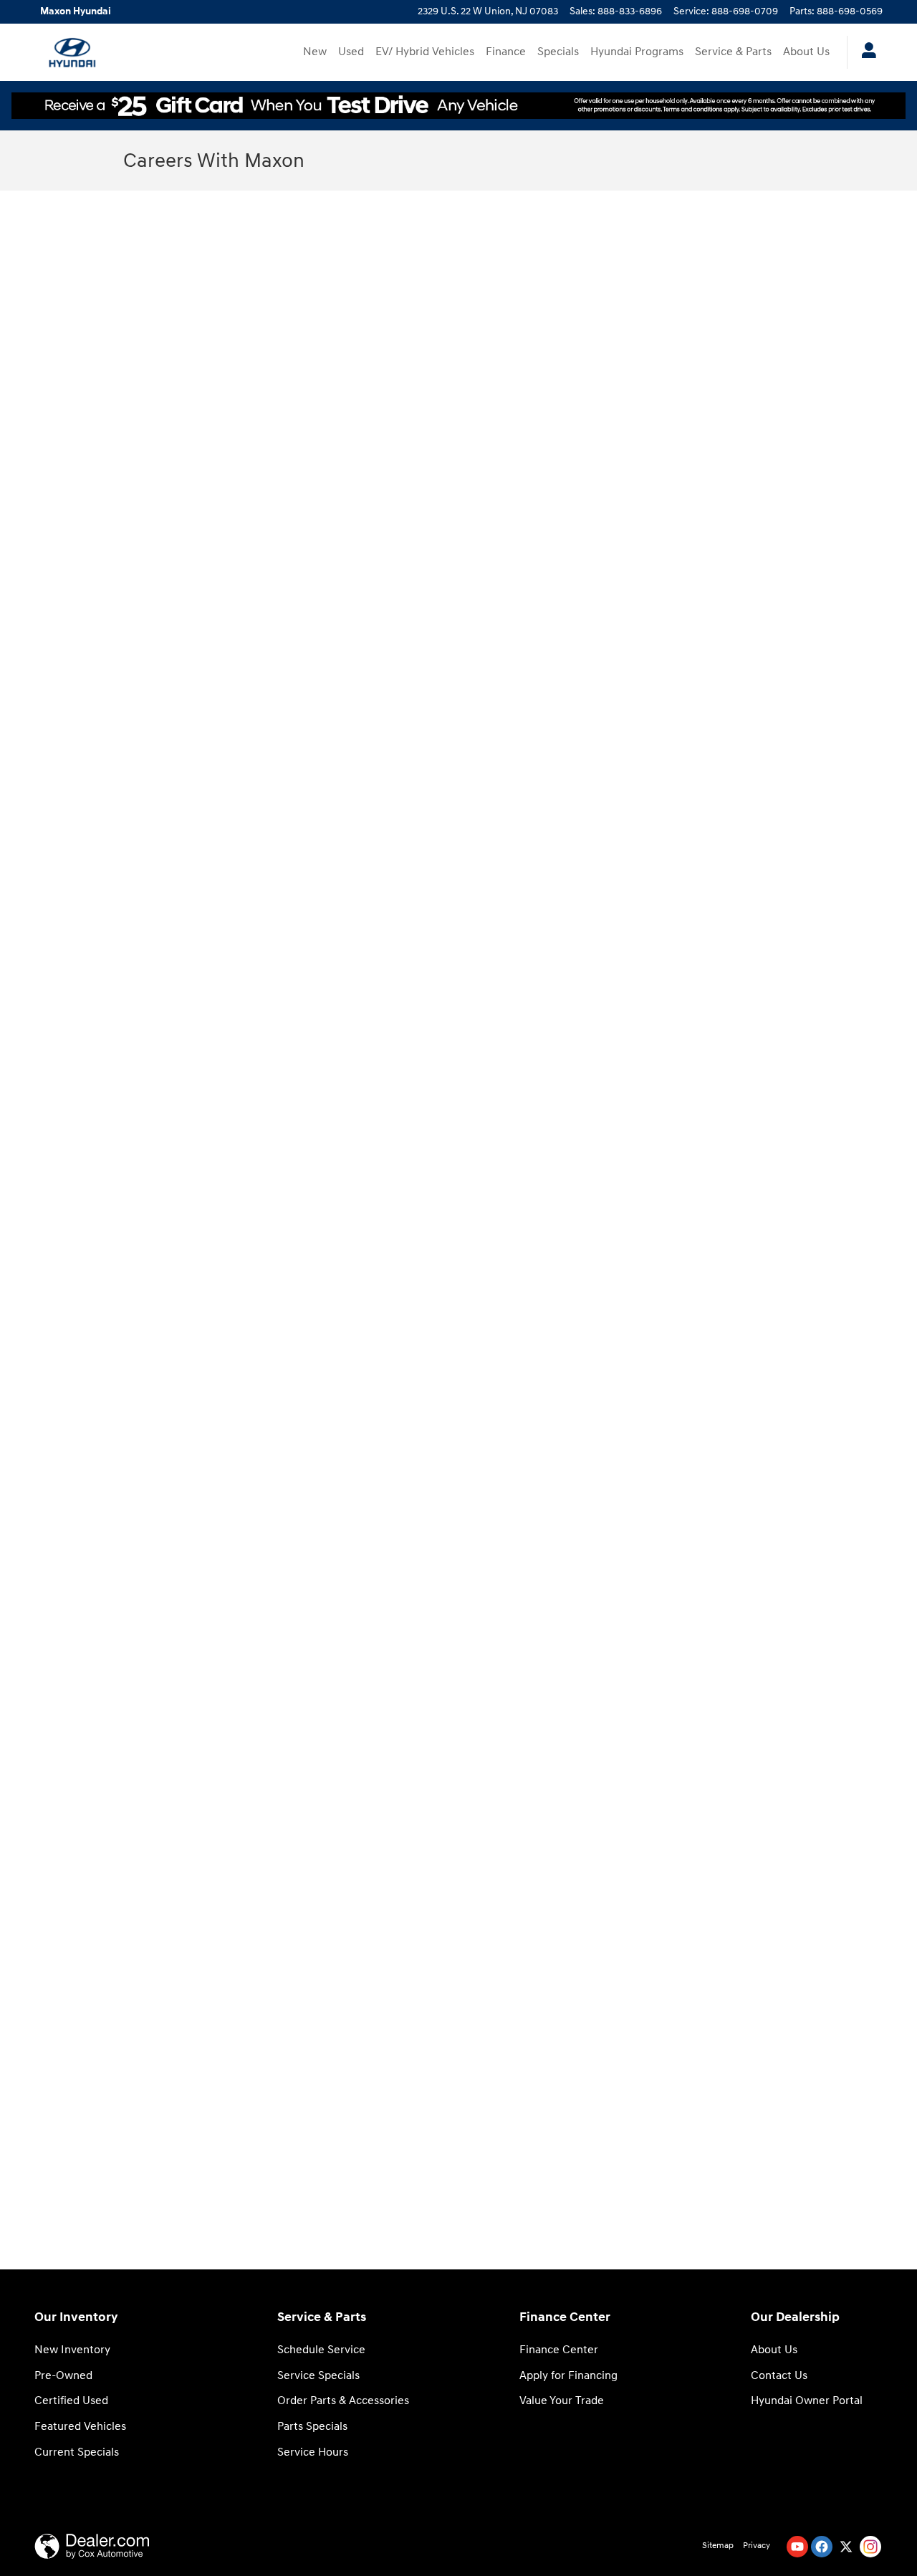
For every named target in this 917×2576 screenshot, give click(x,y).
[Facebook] (822, 2547)
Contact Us (779, 2376)
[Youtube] (797, 2547)
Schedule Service (321, 2350)
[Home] (72, 52)
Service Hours (313, 2452)
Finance (506, 52)
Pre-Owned (63, 2376)
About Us (806, 52)
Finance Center (559, 2350)
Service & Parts (733, 52)
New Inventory (72, 2350)
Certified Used (71, 2401)
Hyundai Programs (637, 52)
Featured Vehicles (80, 2427)
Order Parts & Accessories (343, 2401)
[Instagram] (870, 2547)
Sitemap (718, 2546)
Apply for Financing (568, 2376)
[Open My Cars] (865, 52)
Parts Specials (312, 2427)
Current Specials (77, 2452)
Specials (558, 52)
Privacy (757, 2546)
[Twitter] (846, 2547)
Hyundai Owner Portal (807, 2401)
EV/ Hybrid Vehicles (425, 52)
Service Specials (318, 2376)
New (315, 52)
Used (351, 52)
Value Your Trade (562, 2401)
